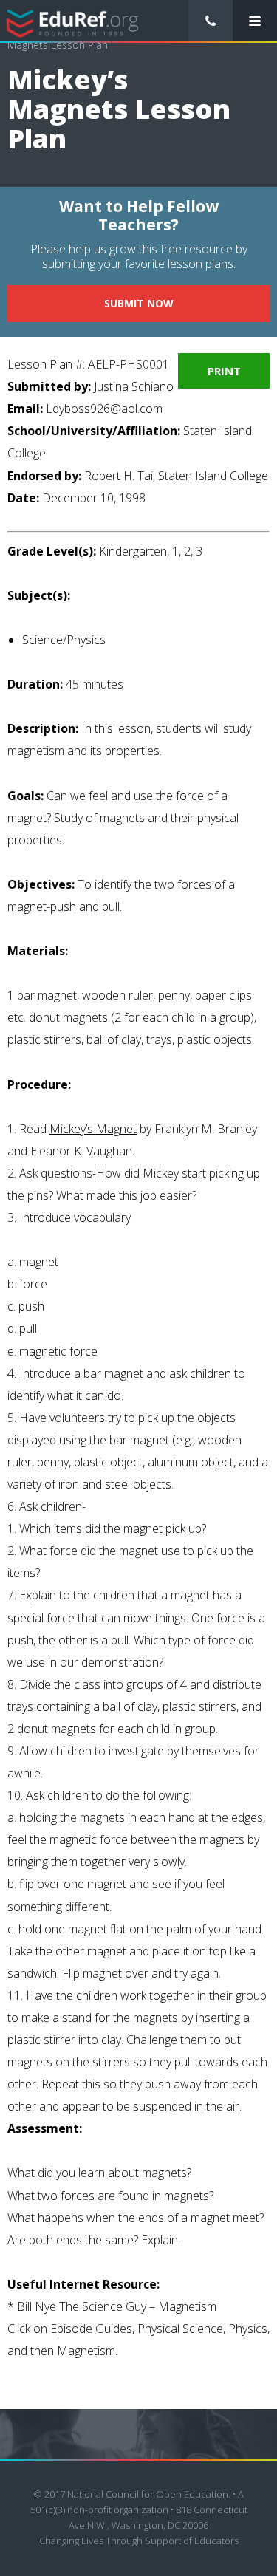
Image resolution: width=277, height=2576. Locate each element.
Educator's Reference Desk (73, 22)
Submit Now (139, 303)
